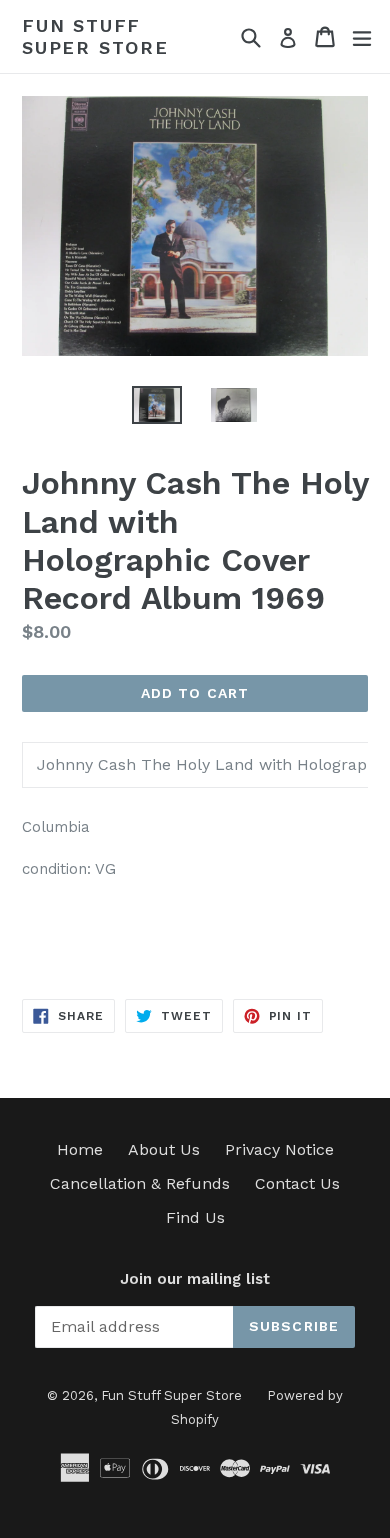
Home (80, 1149)
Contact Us (297, 1183)
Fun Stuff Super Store (95, 36)
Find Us (195, 1217)
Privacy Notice (279, 1149)
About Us (164, 1149)
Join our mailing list (195, 1279)
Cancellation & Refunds (140, 1183)
